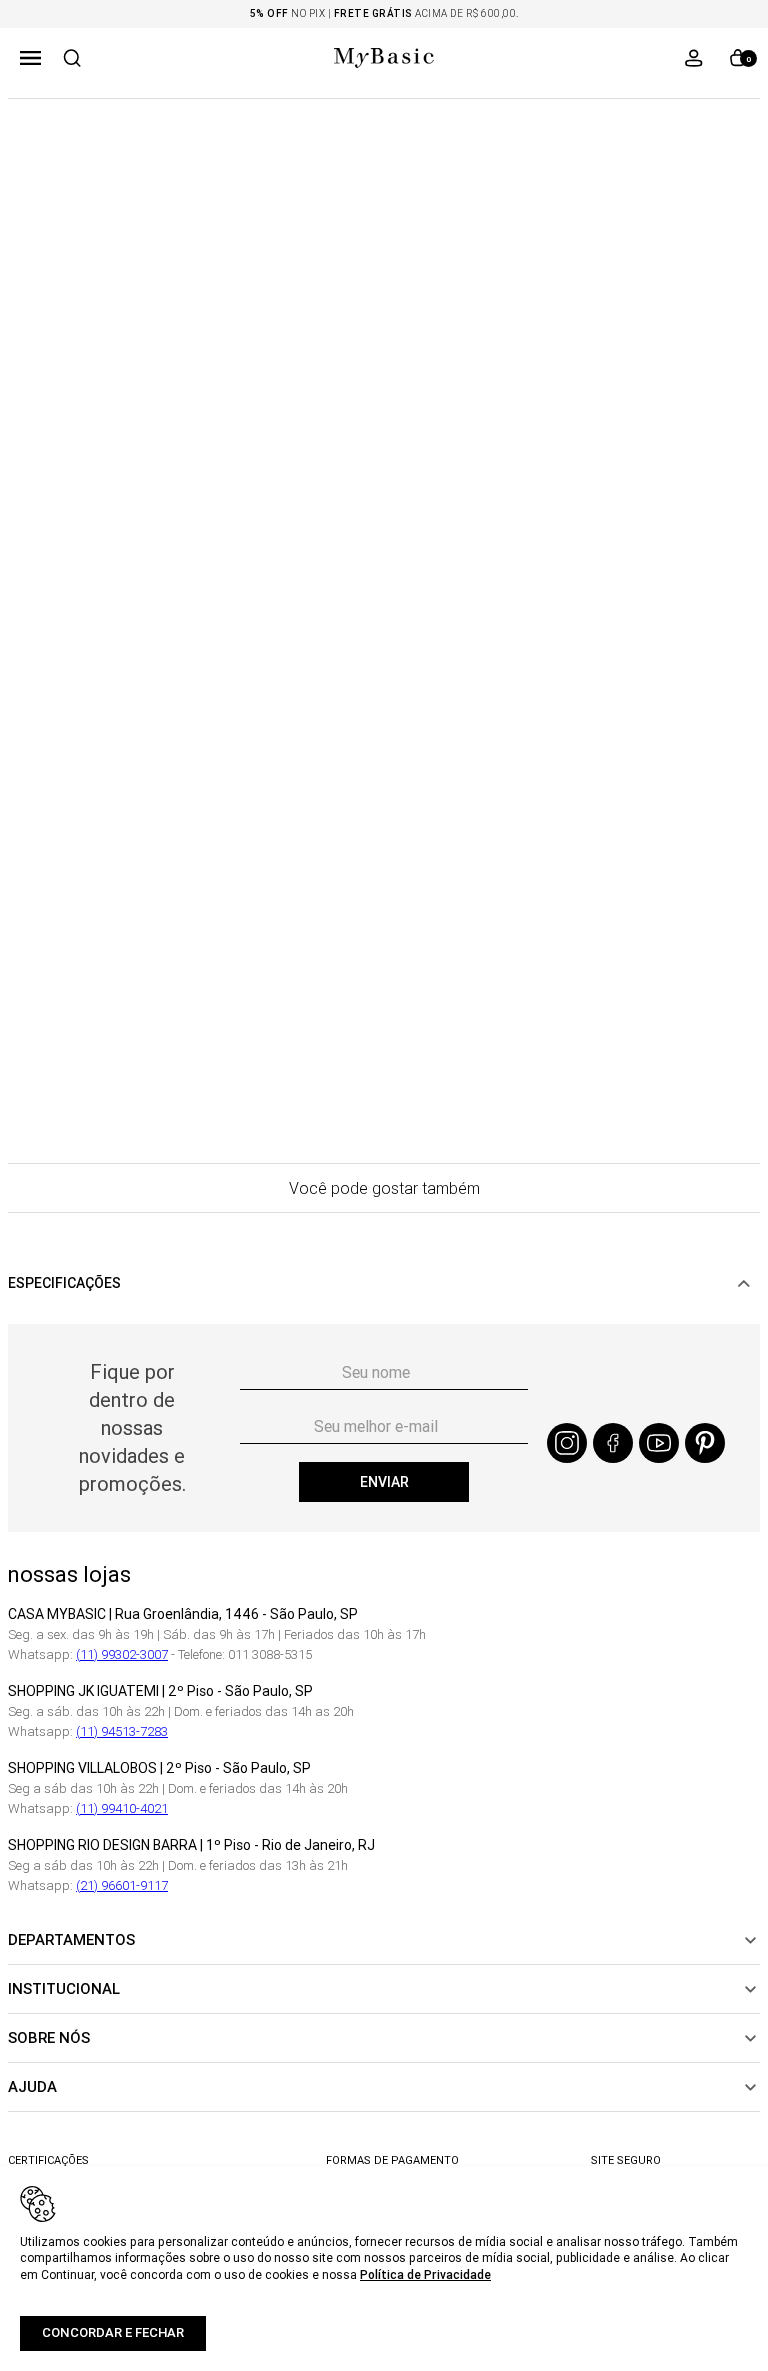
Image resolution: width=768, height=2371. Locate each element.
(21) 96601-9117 (122, 1885)
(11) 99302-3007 (122, 1654)
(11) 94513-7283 (122, 1731)
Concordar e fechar (113, 2332)
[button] (30, 58)
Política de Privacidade (425, 2274)
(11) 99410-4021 (122, 1808)
